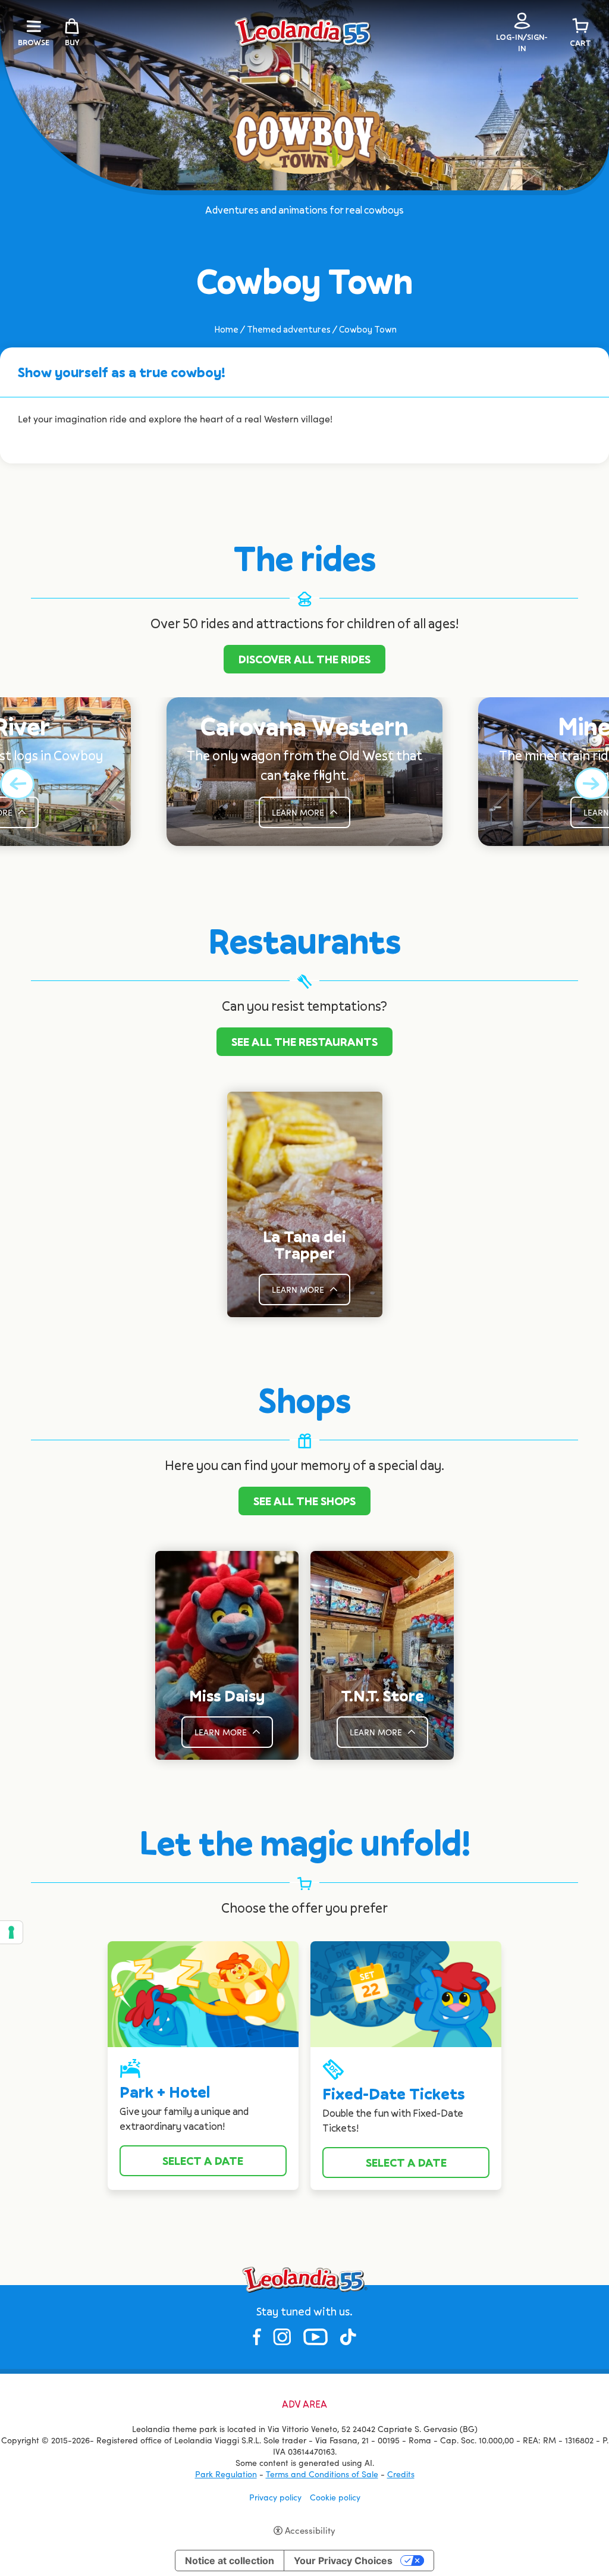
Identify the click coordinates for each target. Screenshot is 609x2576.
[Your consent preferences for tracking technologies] (11, 1932)
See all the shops (304, 1501)
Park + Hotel (165, 2092)
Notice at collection (230, 2561)
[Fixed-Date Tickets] (406, 1993)
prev (18, 784)
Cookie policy (335, 2497)
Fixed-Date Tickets (393, 2094)
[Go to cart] (580, 26)
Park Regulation (226, 2474)
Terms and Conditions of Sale (322, 2474)
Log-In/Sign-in (522, 43)
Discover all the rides (304, 659)
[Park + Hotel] (203, 1993)
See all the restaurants (304, 1042)
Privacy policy (275, 2497)
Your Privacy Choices (343, 2561)
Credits (401, 2474)
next (591, 784)
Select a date (203, 2161)
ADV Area (304, 2404)
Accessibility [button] (310, 2530)
